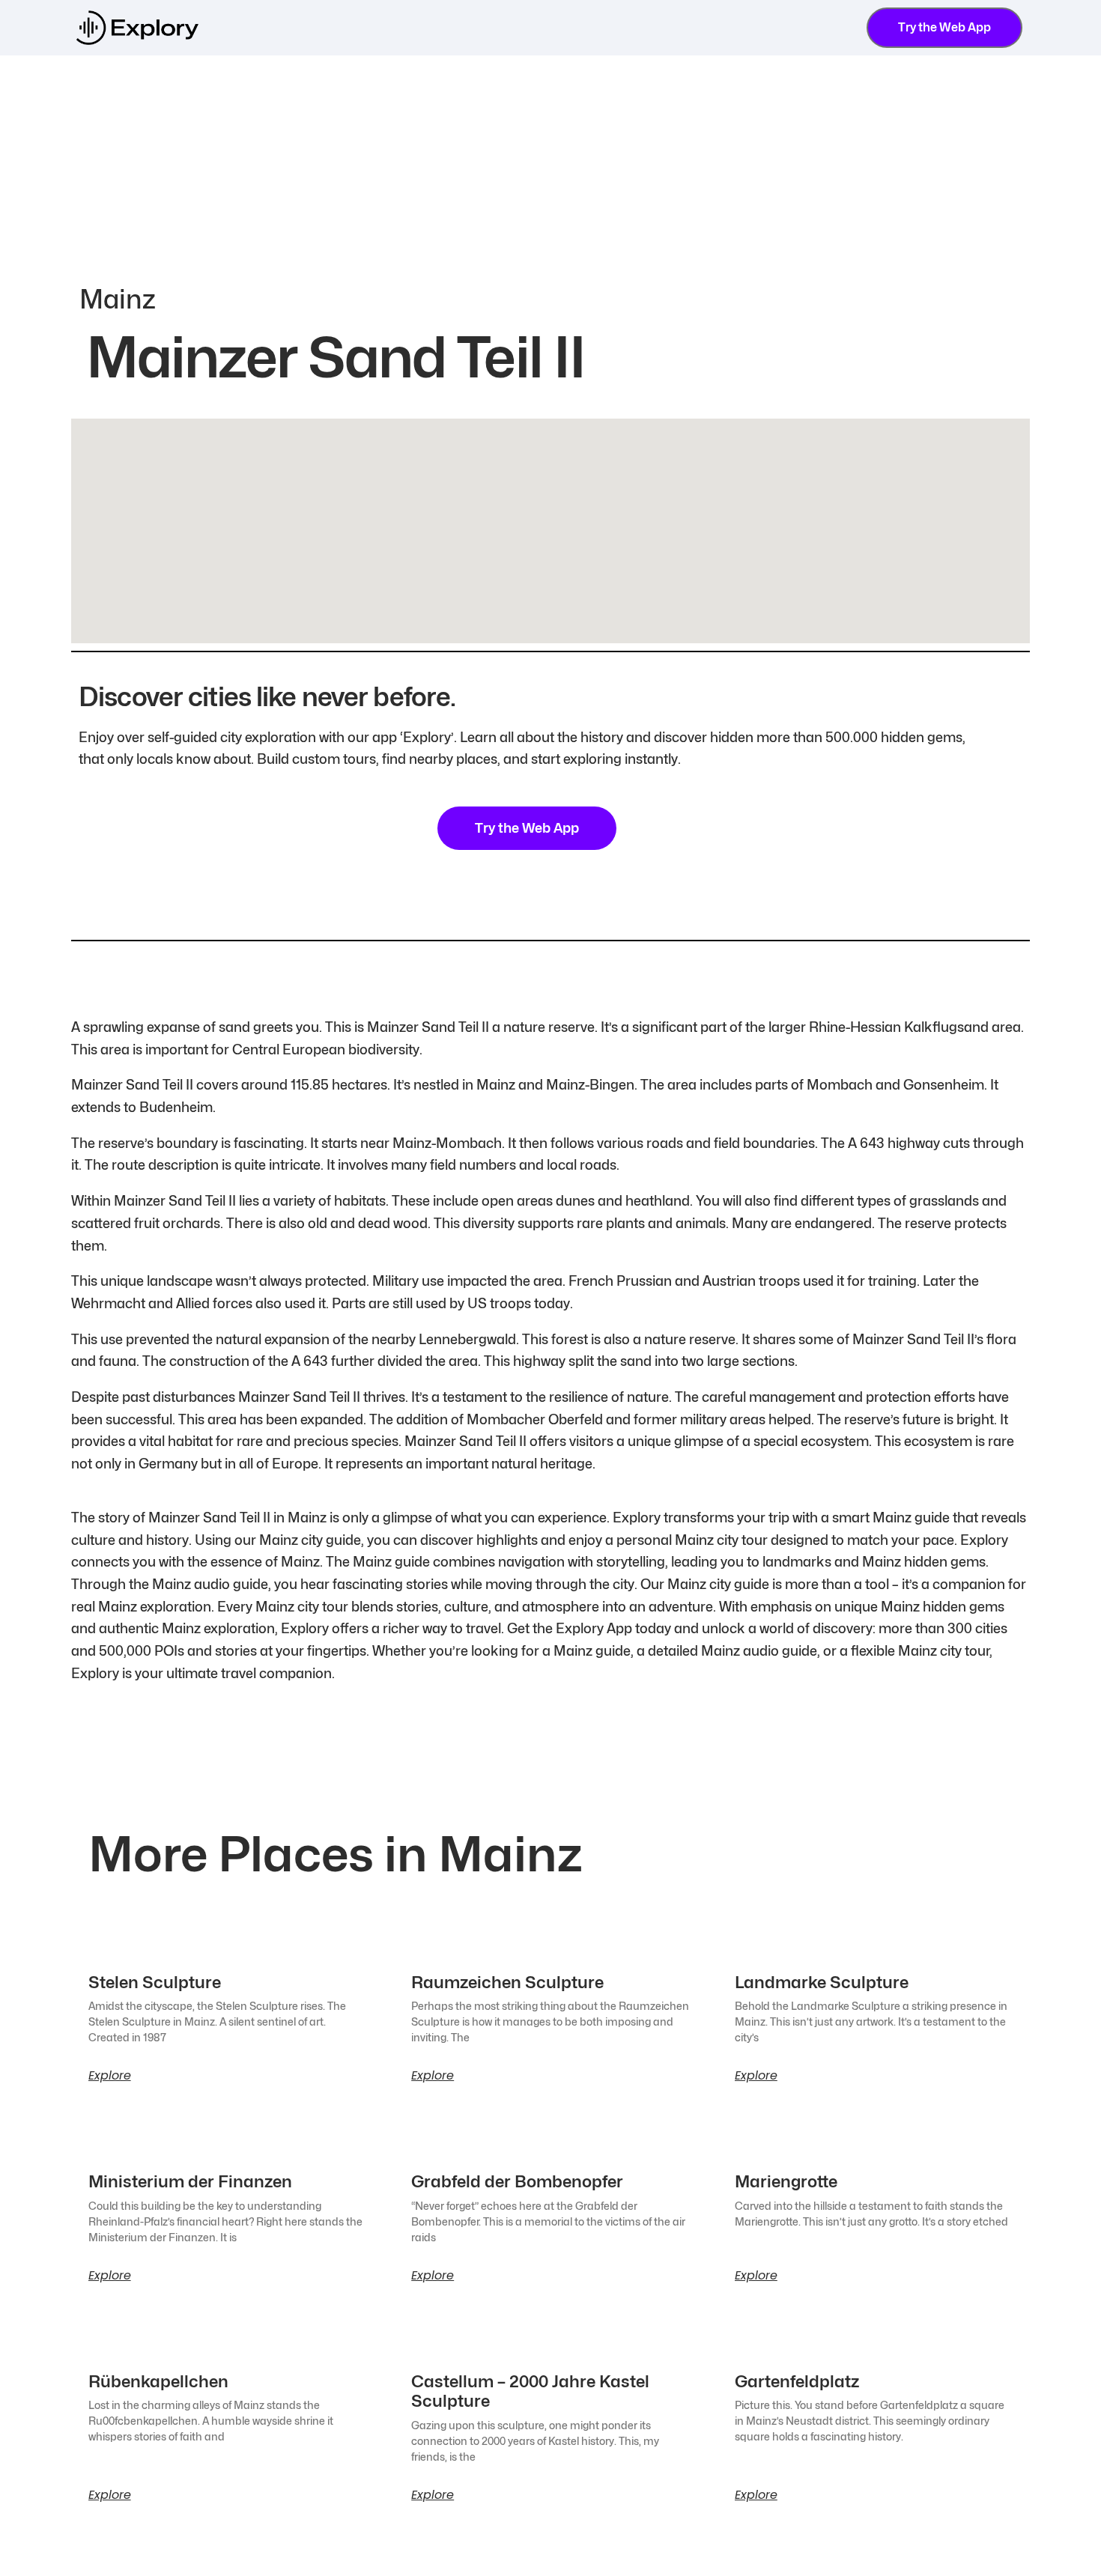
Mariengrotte (786, 2181)
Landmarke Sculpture (822, 1982)
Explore (110, 2076)
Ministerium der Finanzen (190, 2181)
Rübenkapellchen (158, 2381)
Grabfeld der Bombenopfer (517, 2181)
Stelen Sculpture (155, 1982)
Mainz (118, 299)
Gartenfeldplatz (797, 2381)
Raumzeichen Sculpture (507, 1982)
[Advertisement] (550, 168)
